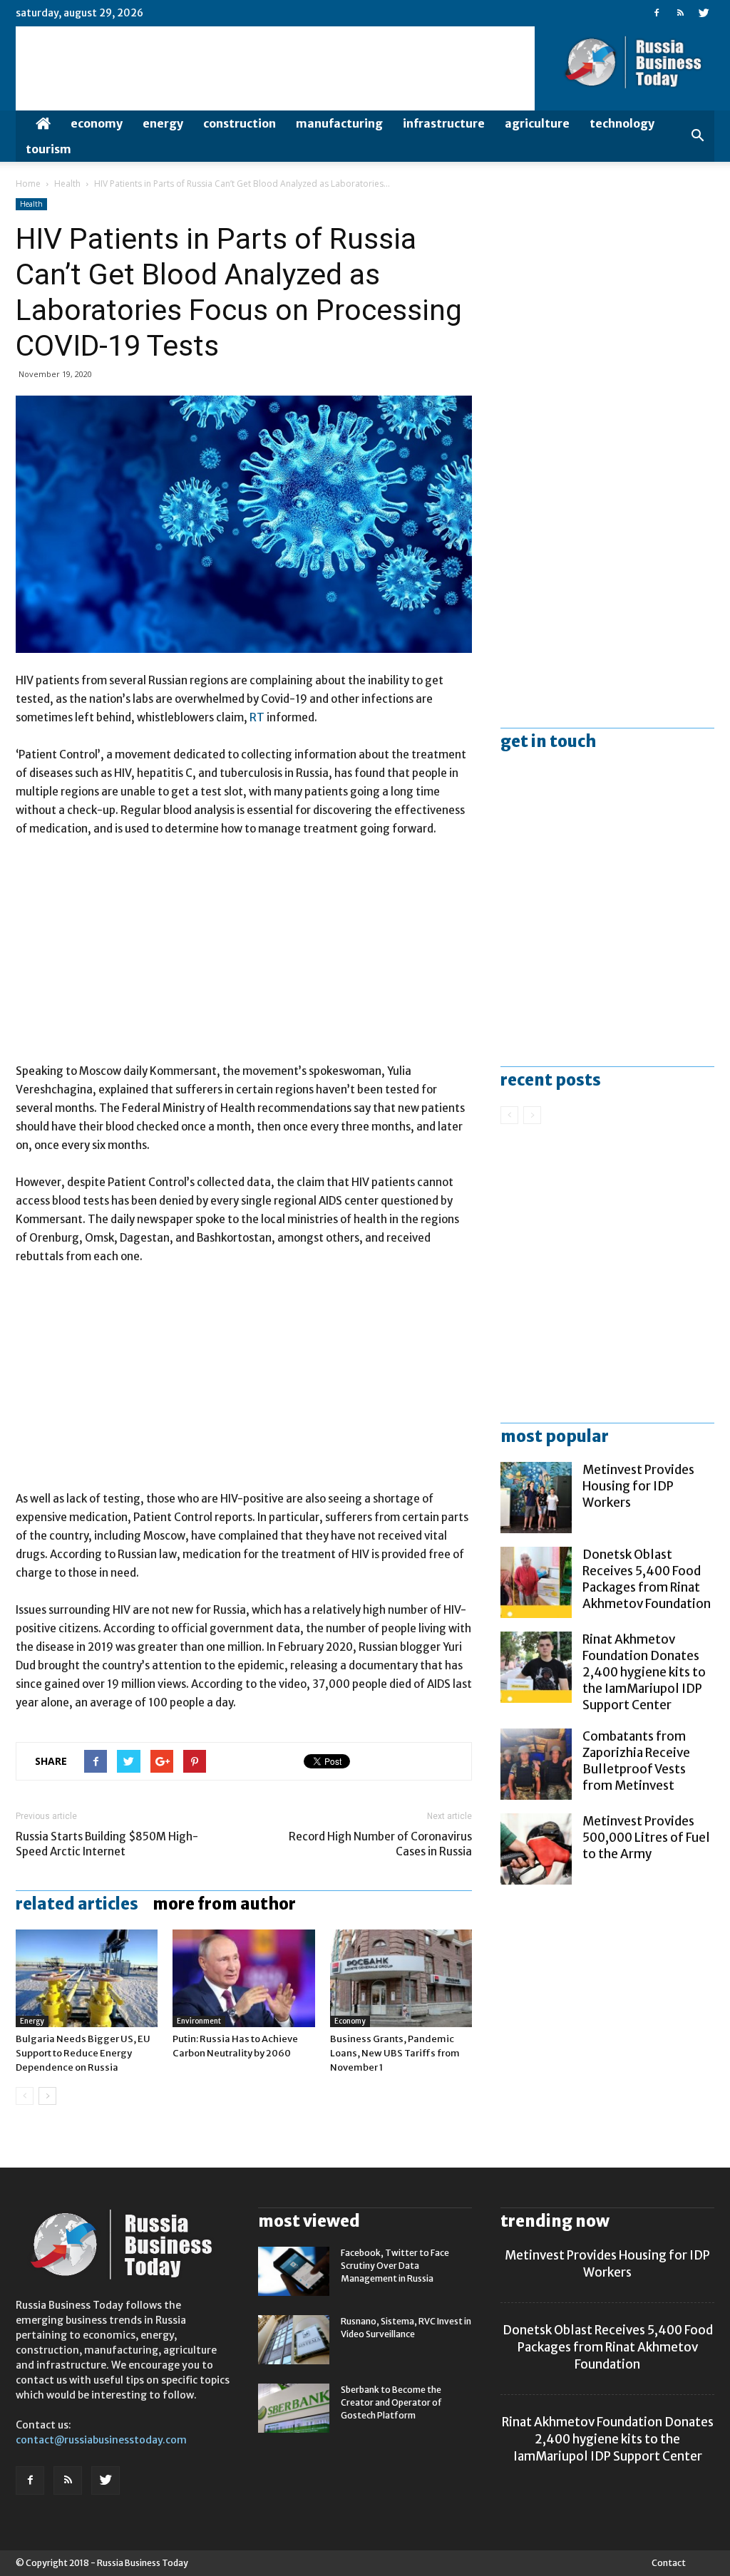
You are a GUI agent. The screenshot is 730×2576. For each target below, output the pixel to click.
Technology (622, 123)
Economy (97, 123)
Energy (163, 123)
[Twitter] (704, 13)
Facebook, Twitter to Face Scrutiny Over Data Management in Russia (395, 2266)
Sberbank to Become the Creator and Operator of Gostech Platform (391, 2402)
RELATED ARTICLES (77, 1904)
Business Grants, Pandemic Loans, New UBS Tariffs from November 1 (395, 2053)
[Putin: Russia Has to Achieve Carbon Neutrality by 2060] (243, 1978)
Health (67, 184)
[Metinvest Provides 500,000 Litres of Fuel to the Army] (536, 1849)
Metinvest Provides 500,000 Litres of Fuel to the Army (646, 1838)
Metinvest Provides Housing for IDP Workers (638, 1486)
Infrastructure (444, 123)
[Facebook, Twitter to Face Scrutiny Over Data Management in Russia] (294, 2271)
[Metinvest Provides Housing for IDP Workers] (536, 1498)
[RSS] (680, 13)
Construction (240, 123)
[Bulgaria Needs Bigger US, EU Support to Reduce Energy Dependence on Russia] (87, 1978)
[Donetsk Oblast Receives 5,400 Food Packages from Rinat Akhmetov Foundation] (536, 1582)
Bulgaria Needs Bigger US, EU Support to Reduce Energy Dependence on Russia (83, 2053)
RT (258, 717)
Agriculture (537, 123)
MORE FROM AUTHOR (224, 1904)
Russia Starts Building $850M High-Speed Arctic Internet (107, 1844)
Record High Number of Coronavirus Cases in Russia (380, 1844)
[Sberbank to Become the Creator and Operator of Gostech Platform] (294, 2408)
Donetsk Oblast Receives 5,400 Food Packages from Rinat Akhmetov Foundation (647, 1579)
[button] (697, 136)
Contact (669, 2563)
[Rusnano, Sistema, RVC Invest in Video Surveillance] (294, 2340)
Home (28, 184)
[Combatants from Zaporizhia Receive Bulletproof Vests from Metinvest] (536, 1764)
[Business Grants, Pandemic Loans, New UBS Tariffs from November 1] (401, 1978)
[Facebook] (657, 13)
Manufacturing (339, 123)
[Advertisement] (244, 957)
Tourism (48, 149)
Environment (199, 2021)
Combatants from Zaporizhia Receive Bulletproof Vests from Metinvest (636, 1761)
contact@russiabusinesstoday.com (101, 2440)
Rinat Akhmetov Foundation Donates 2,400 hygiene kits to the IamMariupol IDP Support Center (644, 1672)
